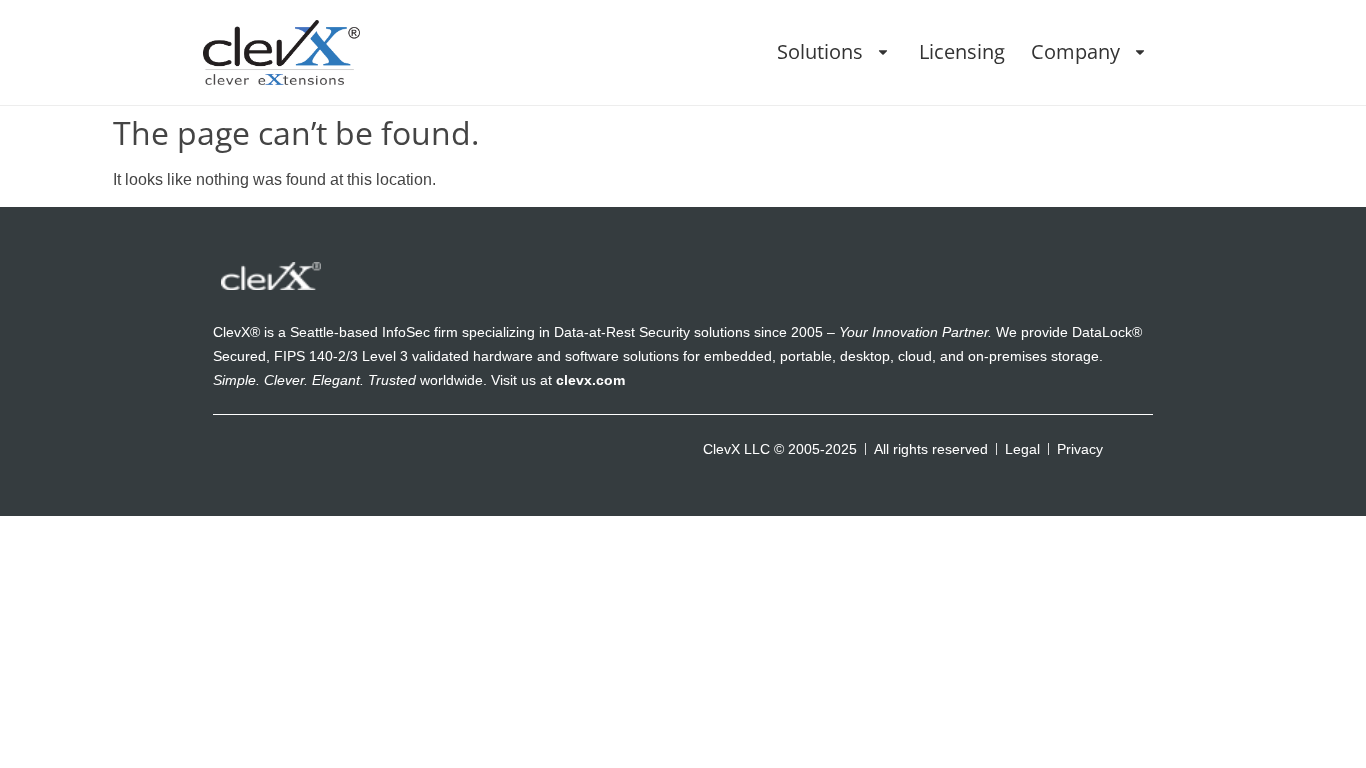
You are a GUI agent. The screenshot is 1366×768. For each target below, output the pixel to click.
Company (1075, 51)
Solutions (820, 51)
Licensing (962, 51)
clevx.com (590, 380)
